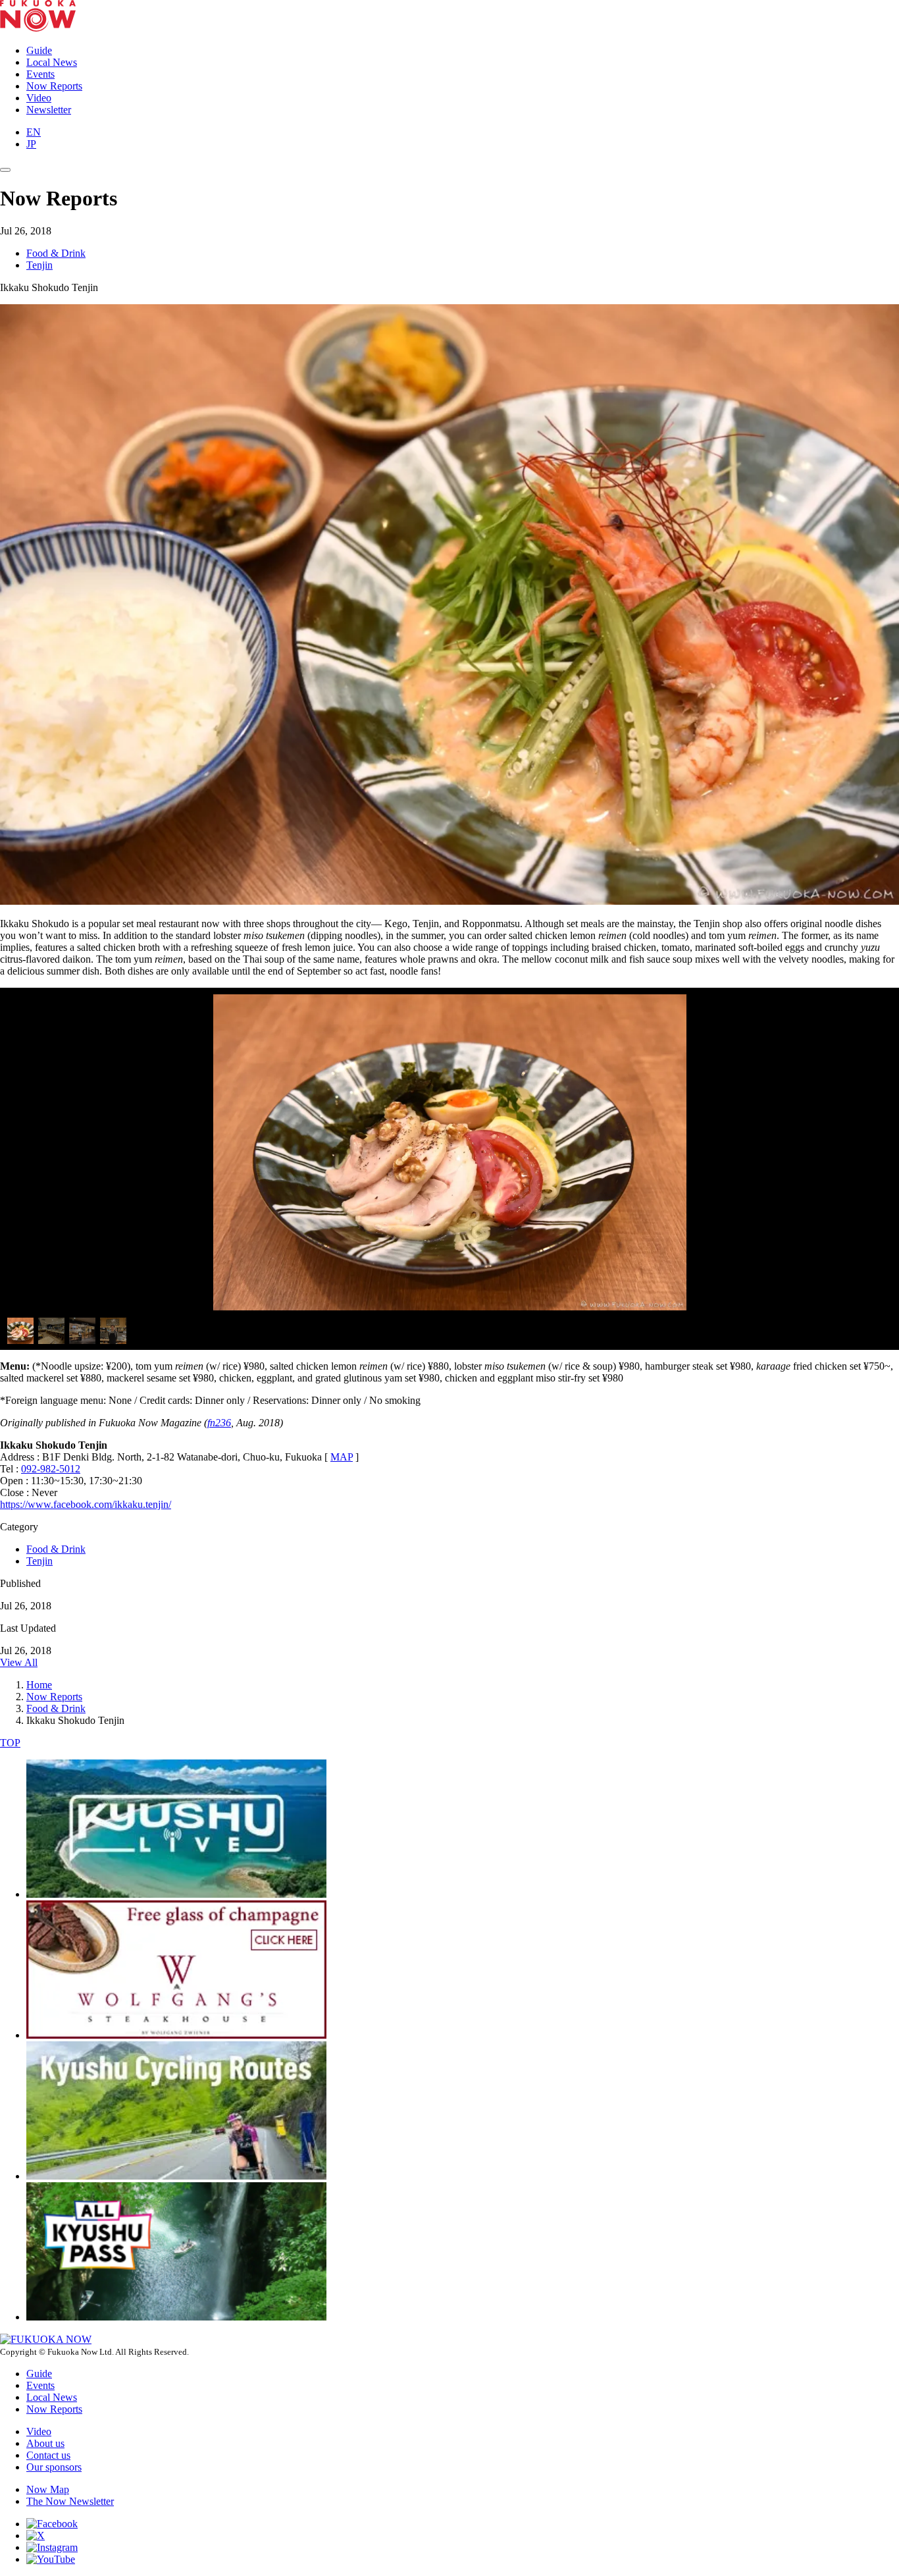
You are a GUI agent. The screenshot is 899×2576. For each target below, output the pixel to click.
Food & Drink (56, 253)
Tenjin (39, 265)
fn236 (219, 1423)
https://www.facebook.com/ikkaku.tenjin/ (86, 1504)
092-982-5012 (51, 1469)
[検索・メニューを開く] (5, 170)
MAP (342, 1457)
